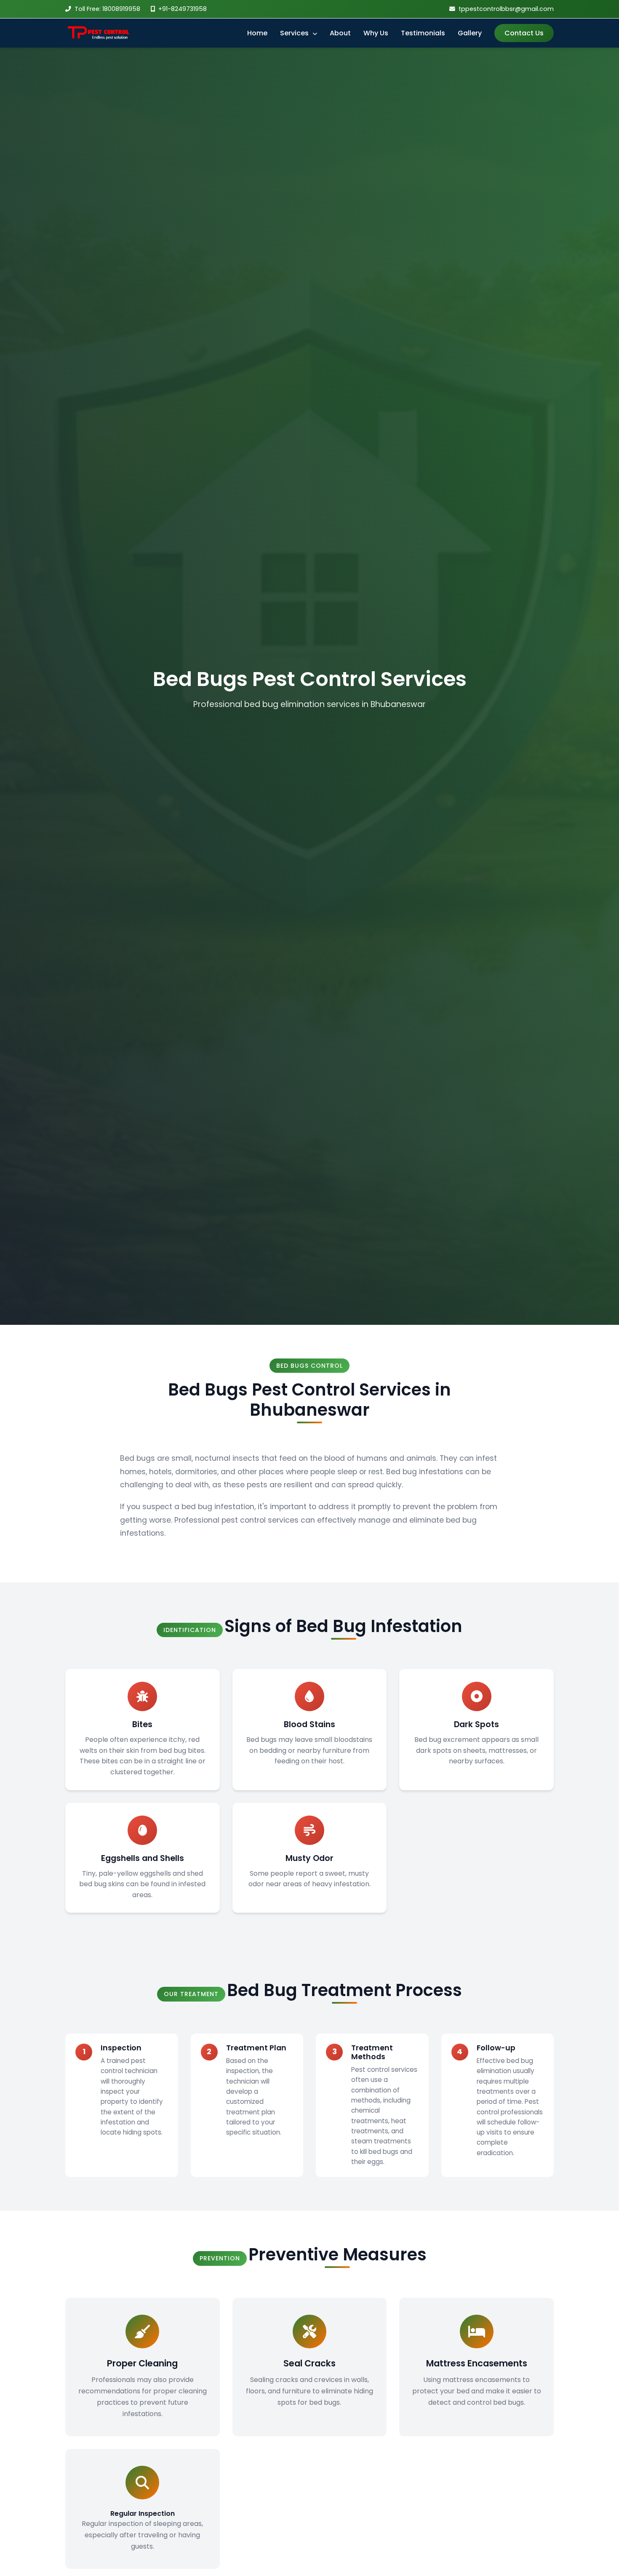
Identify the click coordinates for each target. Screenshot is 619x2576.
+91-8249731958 (183, 9)
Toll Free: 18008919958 (107, 9)
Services (295, 33)
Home (257, 33)
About (340, 33)
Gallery (470, 33)
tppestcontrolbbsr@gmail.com (506, 9)
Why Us (376, 33)
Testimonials (423, 33)
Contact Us (524, 33)
